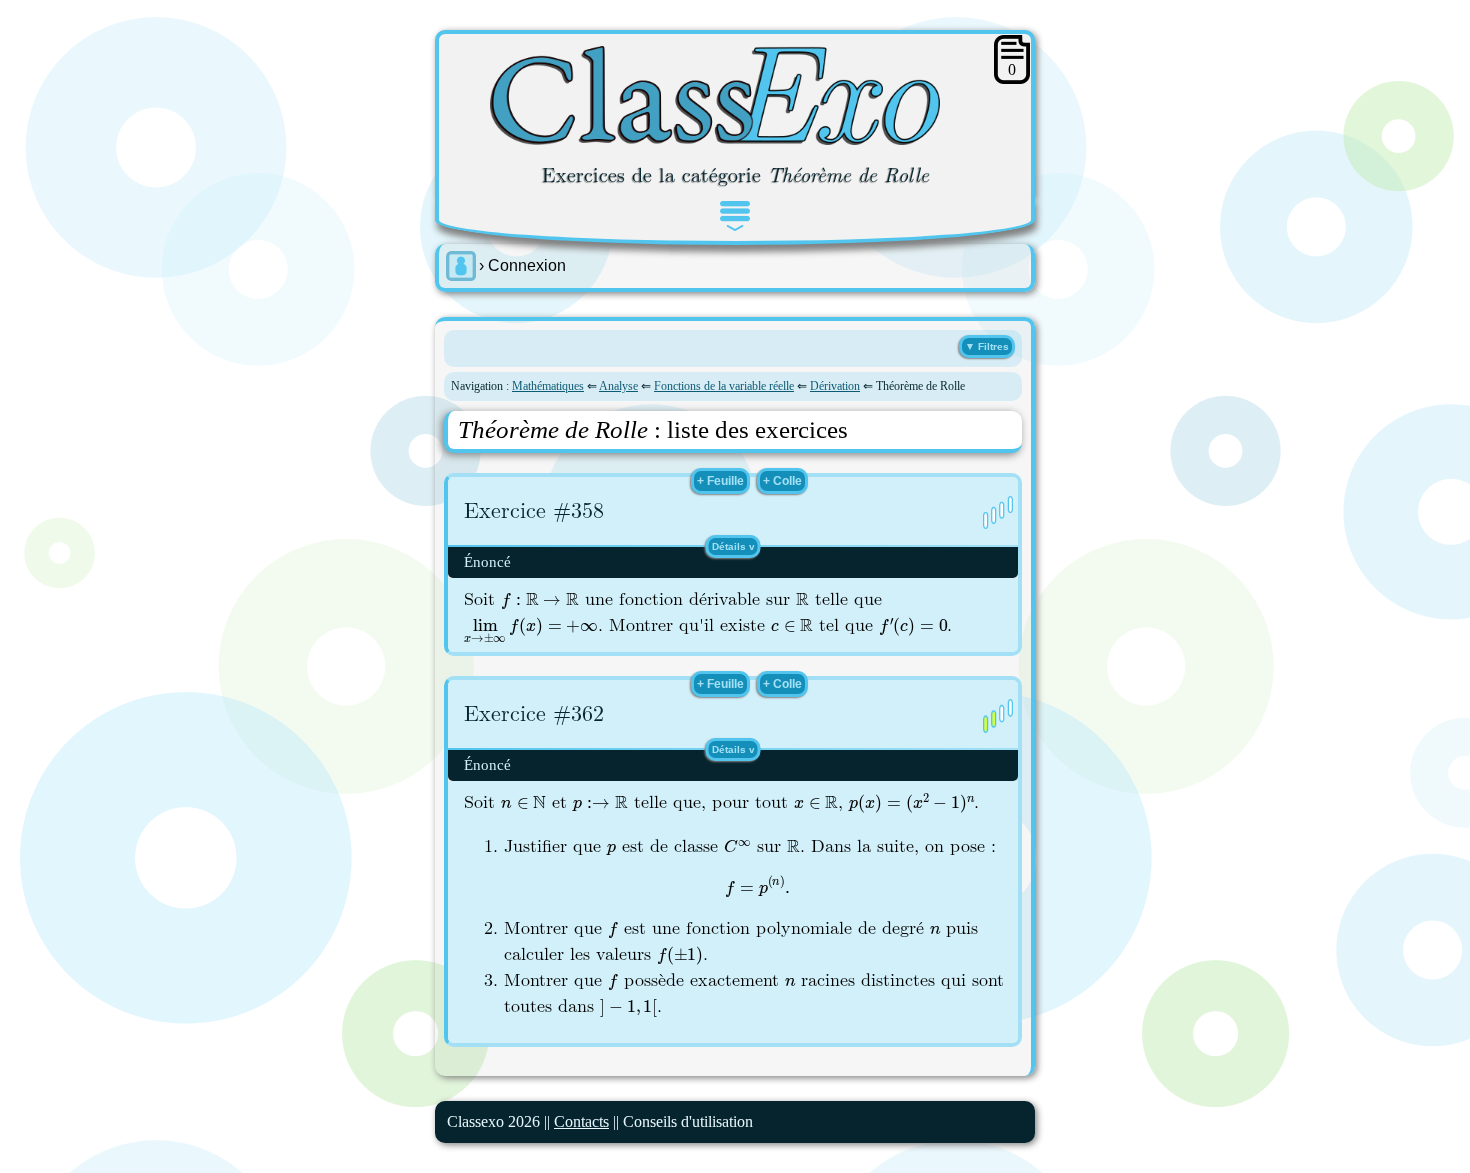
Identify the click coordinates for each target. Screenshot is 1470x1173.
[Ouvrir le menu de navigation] (735, 216)
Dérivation (835, 386)
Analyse (618, 386)
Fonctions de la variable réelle (724, 386)
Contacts (581, 1121)
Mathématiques (548, 386)
